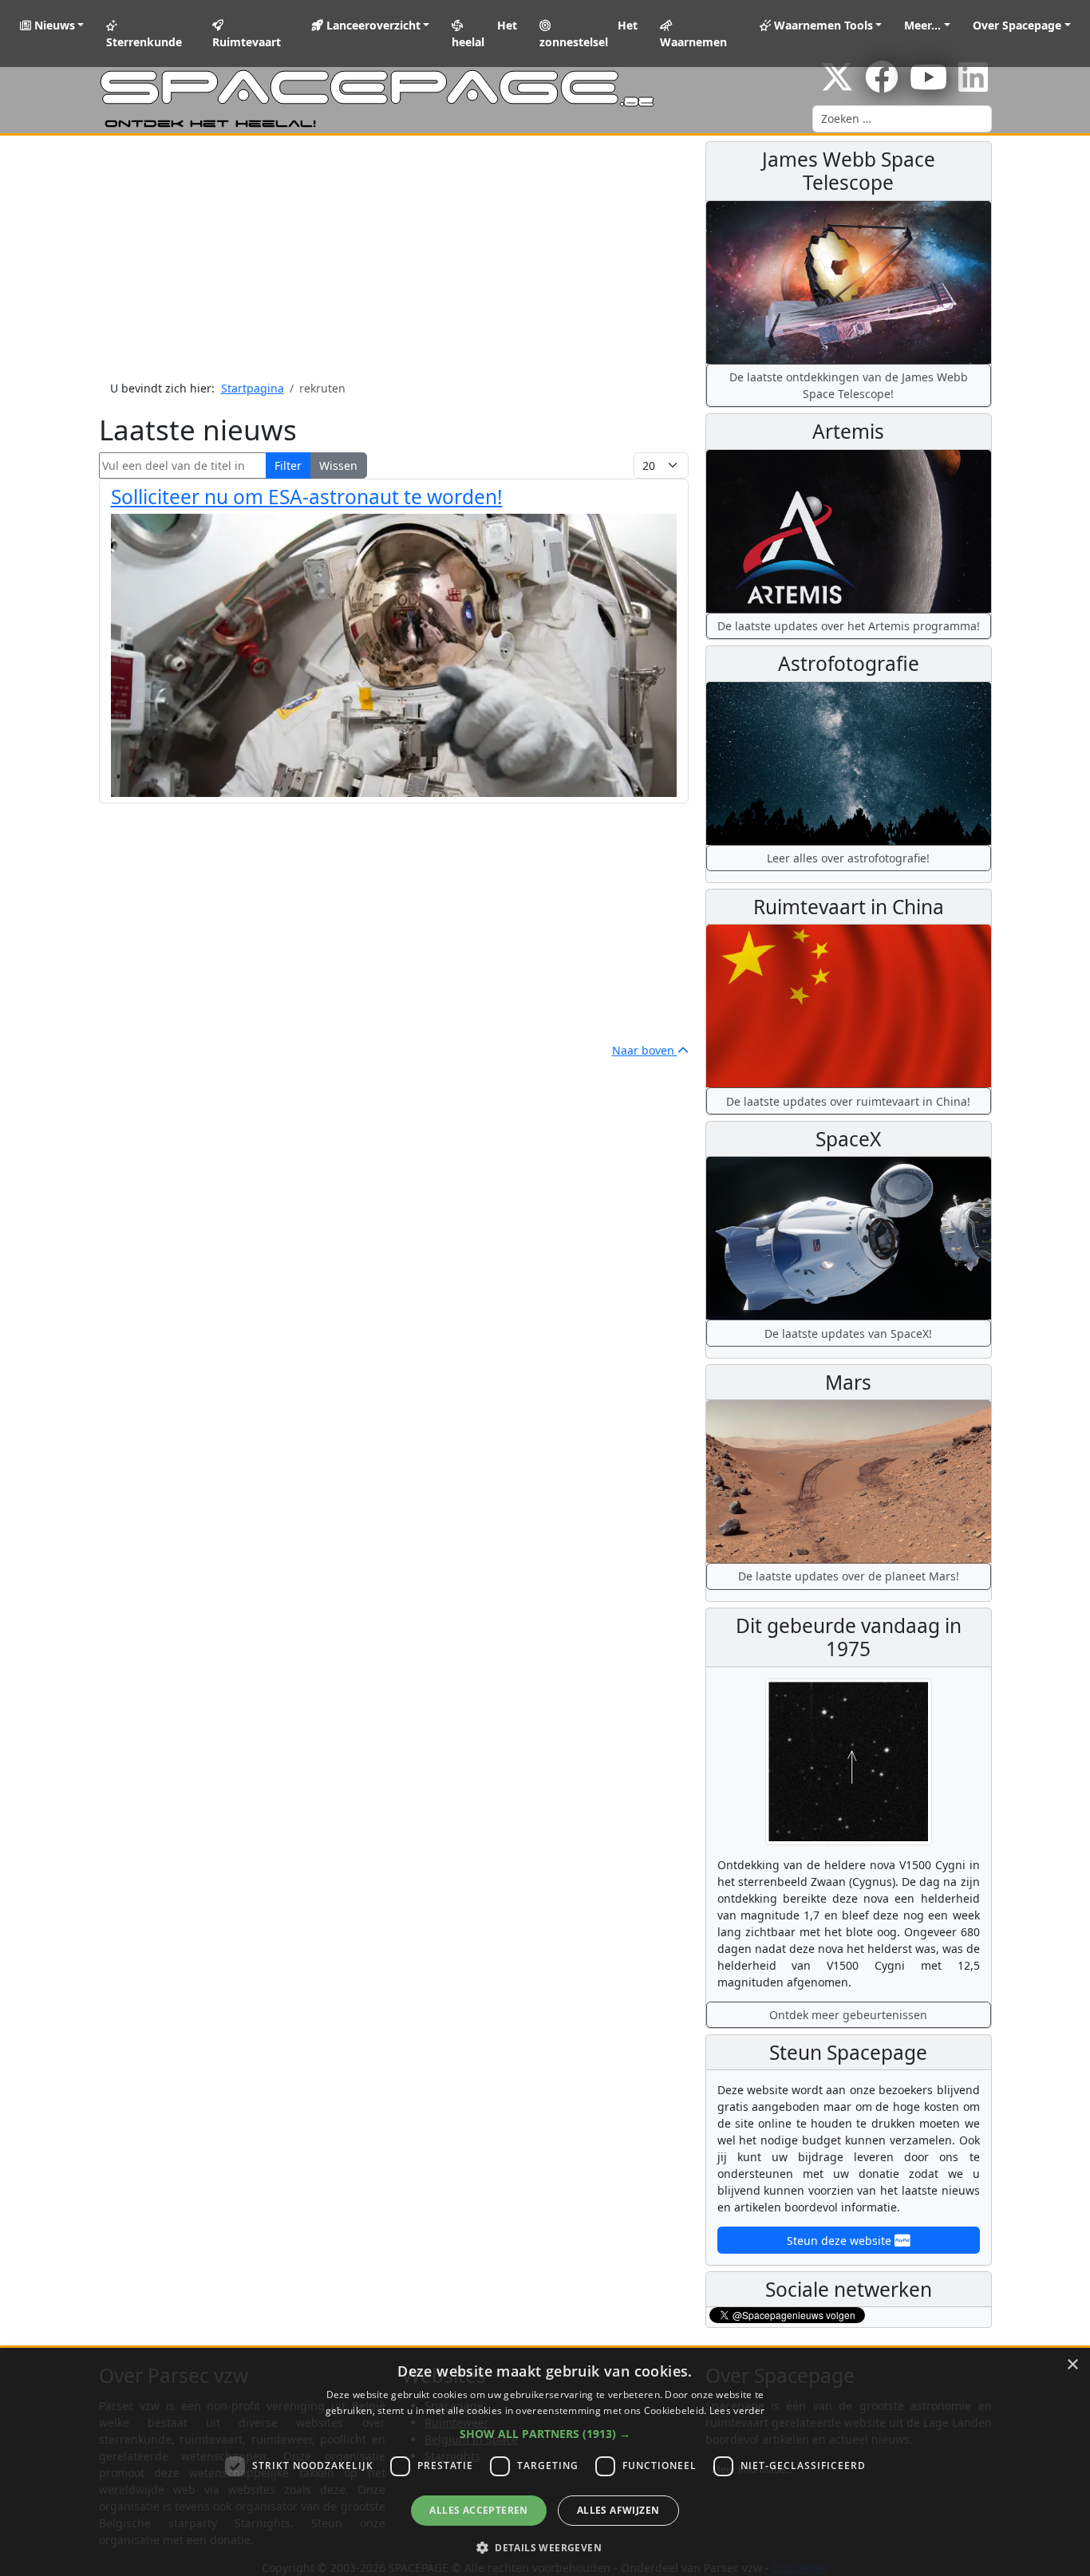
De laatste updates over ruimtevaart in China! (848, 1101)
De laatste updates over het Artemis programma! (849, 626)
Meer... (922, 25)
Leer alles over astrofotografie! (848, 858)
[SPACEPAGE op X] (837, 85)
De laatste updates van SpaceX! (848, 1333)
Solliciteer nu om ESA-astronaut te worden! (307, 497)
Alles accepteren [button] (478, 2510)
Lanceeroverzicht (372, 25)
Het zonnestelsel (589, 34)
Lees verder (737, 2410)
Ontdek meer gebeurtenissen (848, 2015)
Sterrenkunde (144, 42)
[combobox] (902, 119)
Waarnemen (693, 42)
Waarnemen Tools (822, 25)
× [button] (1072, 2365)
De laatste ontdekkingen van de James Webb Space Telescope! (849, 385)
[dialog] (545, 2462)
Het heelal (484, 34)
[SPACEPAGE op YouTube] (928, 85)
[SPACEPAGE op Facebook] (882, 85)
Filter (288, 465)
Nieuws (53, 25)
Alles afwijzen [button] (618, 2510)
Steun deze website (841, 2241)
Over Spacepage (1017, 25)
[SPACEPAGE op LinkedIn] (973, 85)
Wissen (338, 465)
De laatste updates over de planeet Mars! (849, 1576)
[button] (545, 2434)
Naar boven (645, 1050)
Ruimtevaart (247, 42)
